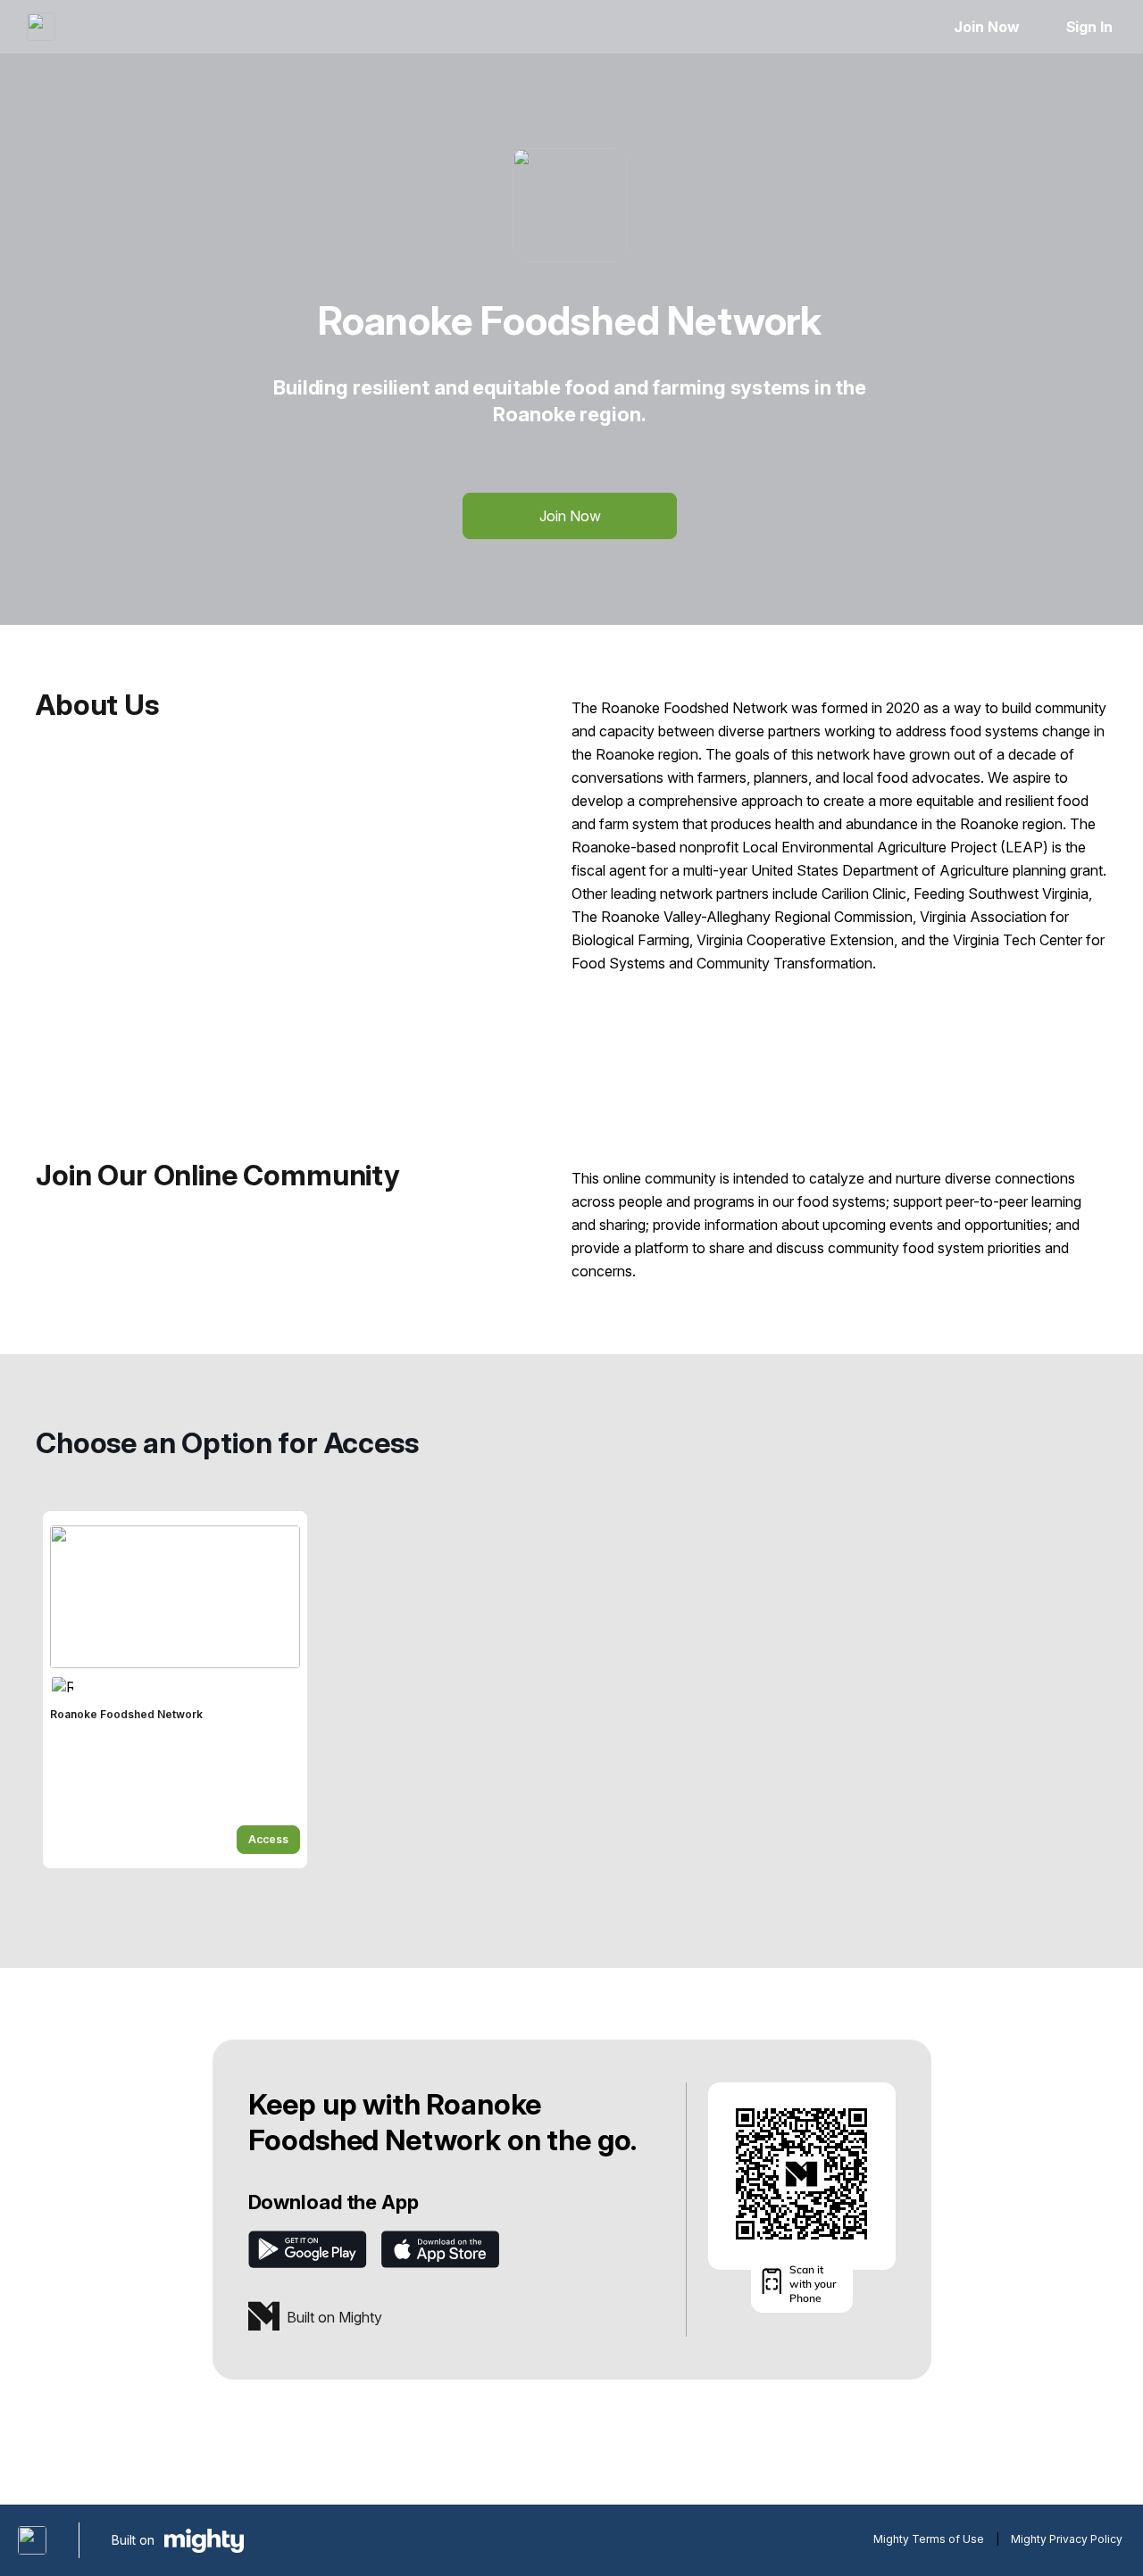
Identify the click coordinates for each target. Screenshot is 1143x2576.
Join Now (986, 27)
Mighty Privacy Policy (1067, 2539)
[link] (175, 1690)
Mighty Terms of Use (929, 2539)
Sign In (1089, 27)
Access (268, 1839)
